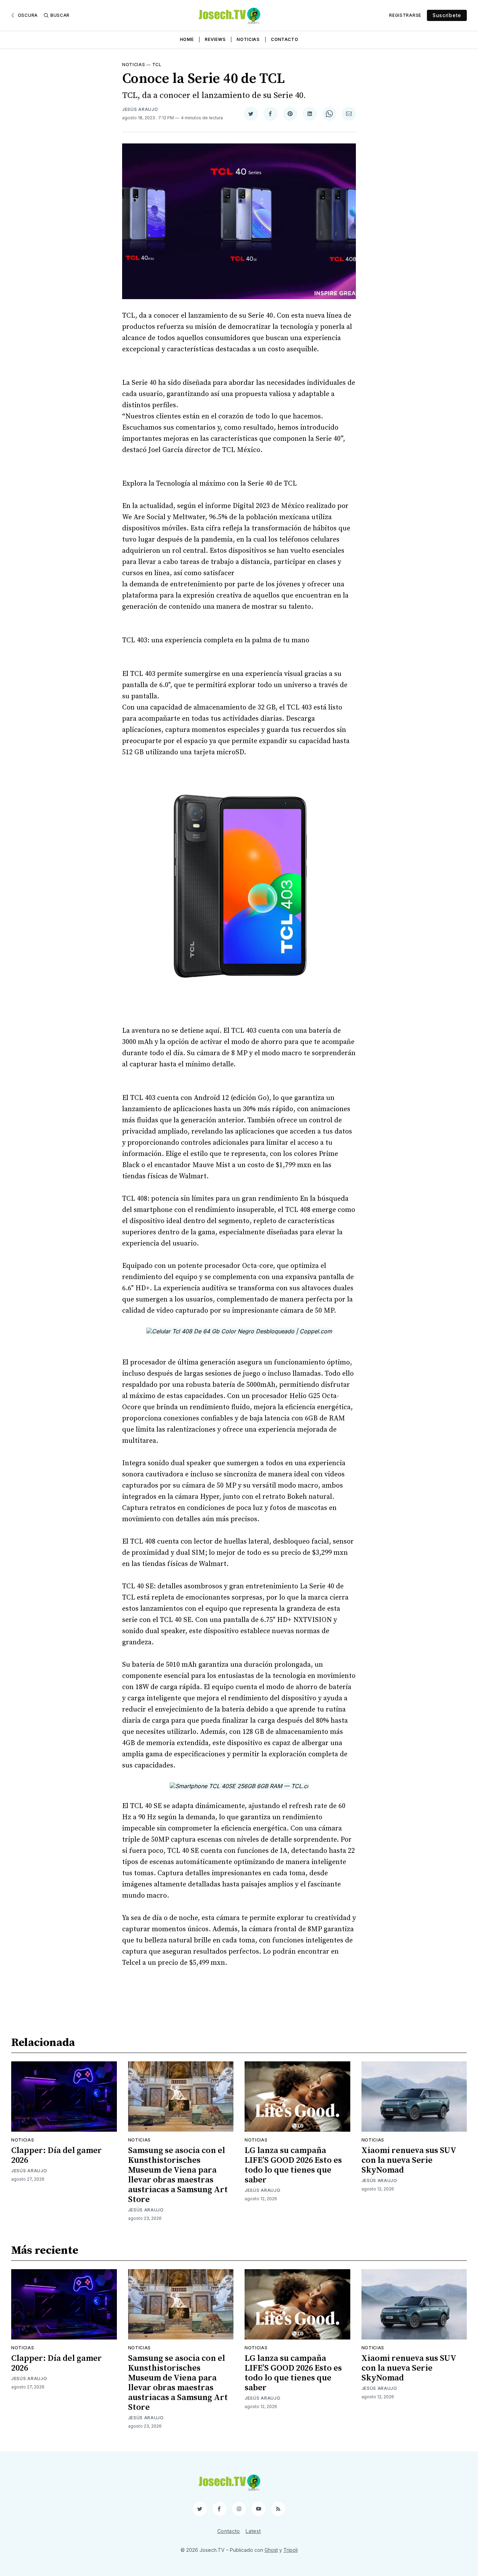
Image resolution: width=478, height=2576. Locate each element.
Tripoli (291, 2550)
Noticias (248, 39)
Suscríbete (447, 15)
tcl (157, 65)
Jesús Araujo (140, 109)
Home (187, 39)
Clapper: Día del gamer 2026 (57, 2155)
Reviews (215, 39)
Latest (253, 2531)
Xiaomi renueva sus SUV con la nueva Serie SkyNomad (409, 2160)
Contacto (285, 39)
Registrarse (405, 15)
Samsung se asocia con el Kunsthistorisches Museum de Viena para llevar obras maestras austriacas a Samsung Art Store (178, 2175)
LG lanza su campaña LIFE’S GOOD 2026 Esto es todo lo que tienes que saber (293, 2165)
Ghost (271, 2550)
